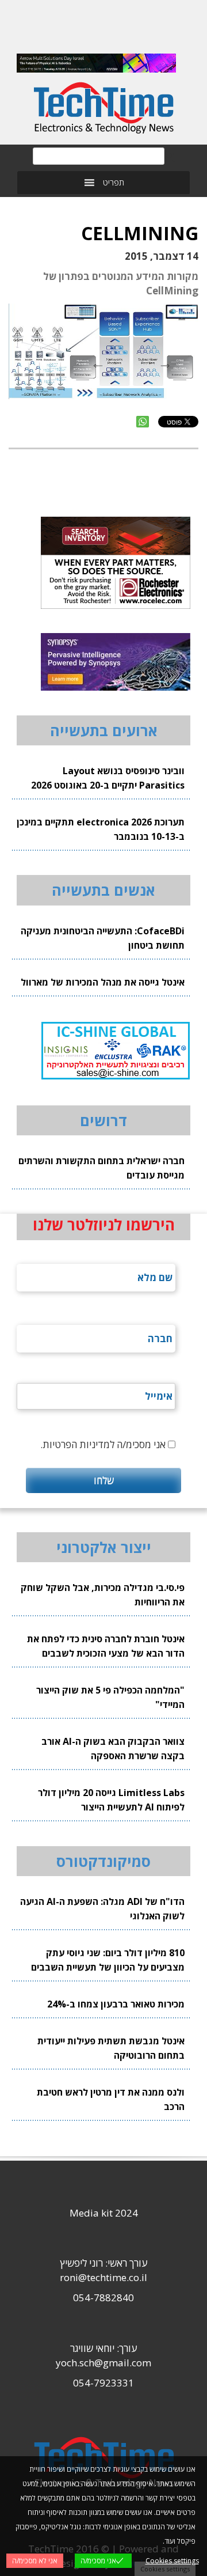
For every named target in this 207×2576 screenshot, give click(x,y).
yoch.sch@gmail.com (103, 2363)
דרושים (103, 1120)
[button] (114, 183)
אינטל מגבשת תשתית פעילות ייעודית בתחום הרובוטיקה (111, 2048)
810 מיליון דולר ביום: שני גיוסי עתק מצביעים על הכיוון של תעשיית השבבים (108, 1960)
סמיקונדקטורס (103, 1861)
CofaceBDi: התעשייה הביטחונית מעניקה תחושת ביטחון (103, 938)
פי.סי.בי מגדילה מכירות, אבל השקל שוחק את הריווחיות (103, 1595)
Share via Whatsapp (143, 422)
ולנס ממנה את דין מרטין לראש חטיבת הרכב (111, 2099)
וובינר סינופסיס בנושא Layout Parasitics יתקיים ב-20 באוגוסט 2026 (108, 778)
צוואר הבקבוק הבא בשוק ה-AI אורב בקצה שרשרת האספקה (113, 1749)
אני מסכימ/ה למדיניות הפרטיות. (103, 1444)
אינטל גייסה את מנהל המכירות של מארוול (103, 982)
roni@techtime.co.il (103, 2277)
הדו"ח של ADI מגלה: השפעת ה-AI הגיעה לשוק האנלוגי (102, 1909)
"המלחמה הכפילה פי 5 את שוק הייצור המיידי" (110, 1697)
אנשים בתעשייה (103, 890)
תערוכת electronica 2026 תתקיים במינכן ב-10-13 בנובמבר (101, 829)
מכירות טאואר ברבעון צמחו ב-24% (116, 2004)
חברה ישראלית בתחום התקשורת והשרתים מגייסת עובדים (101, 1168)
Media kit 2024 (104, 2213)
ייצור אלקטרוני (104, 1547)
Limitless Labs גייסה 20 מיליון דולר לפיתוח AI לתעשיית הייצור (111, 1800)
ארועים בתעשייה (104, 730)
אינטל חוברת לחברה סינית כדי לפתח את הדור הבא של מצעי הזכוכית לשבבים (106, 1646)
